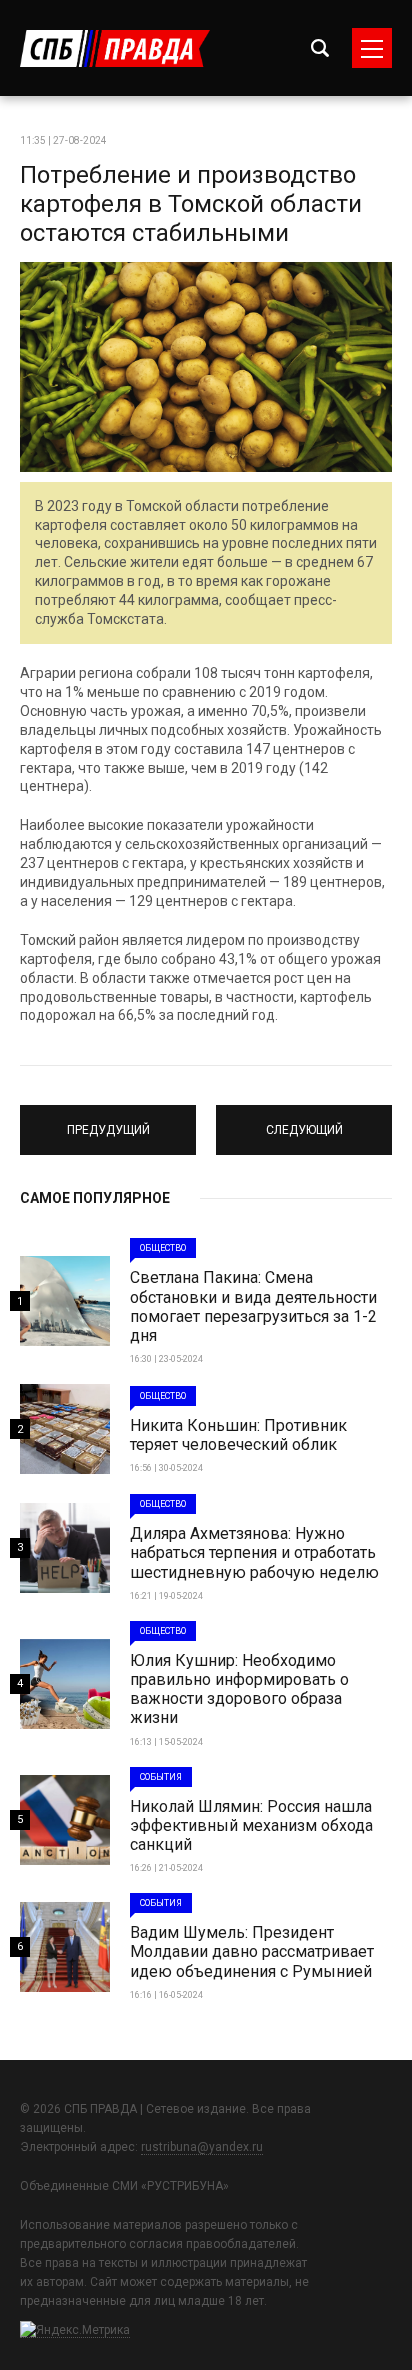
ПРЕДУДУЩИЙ (108, 1121)
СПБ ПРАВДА (115, 48)
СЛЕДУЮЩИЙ (304, 1121)
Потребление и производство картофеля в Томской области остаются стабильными (191, 204)
